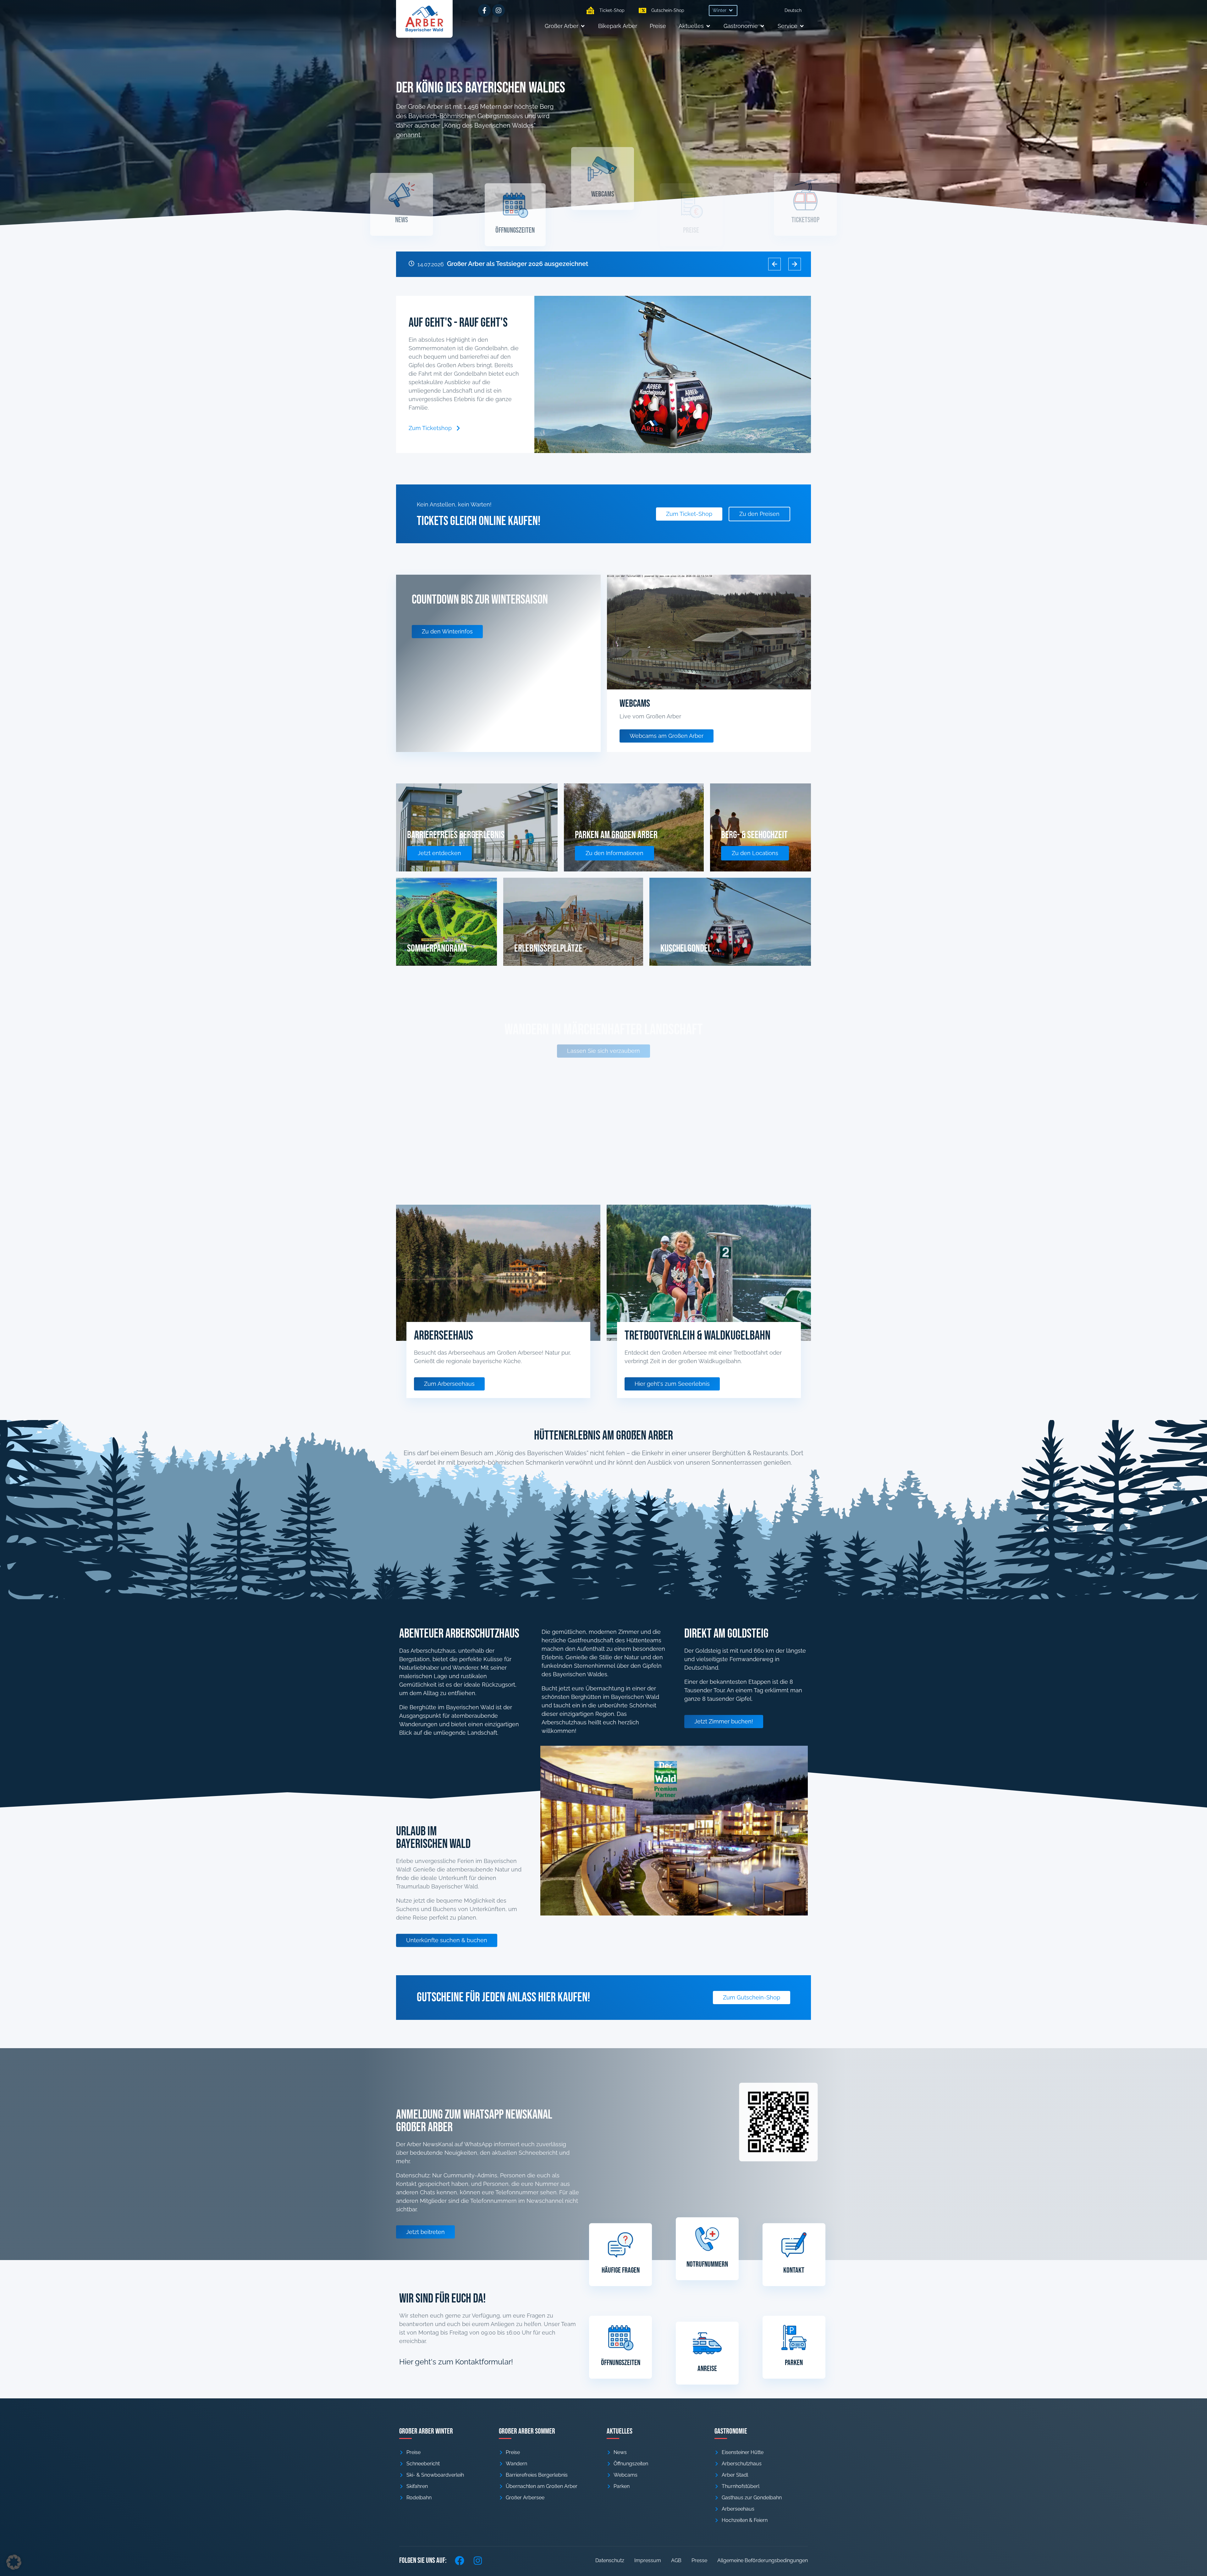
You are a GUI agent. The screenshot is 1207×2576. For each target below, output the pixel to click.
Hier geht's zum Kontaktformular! (456, 2362)
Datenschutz (610, 2560)
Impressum (648, 2560)
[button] (723, 11)
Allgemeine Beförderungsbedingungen (763, 2560)
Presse (699, 2560)
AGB (676, 2560)
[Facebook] (460, 2561)
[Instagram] (499, 10)
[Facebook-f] (484, 10)
